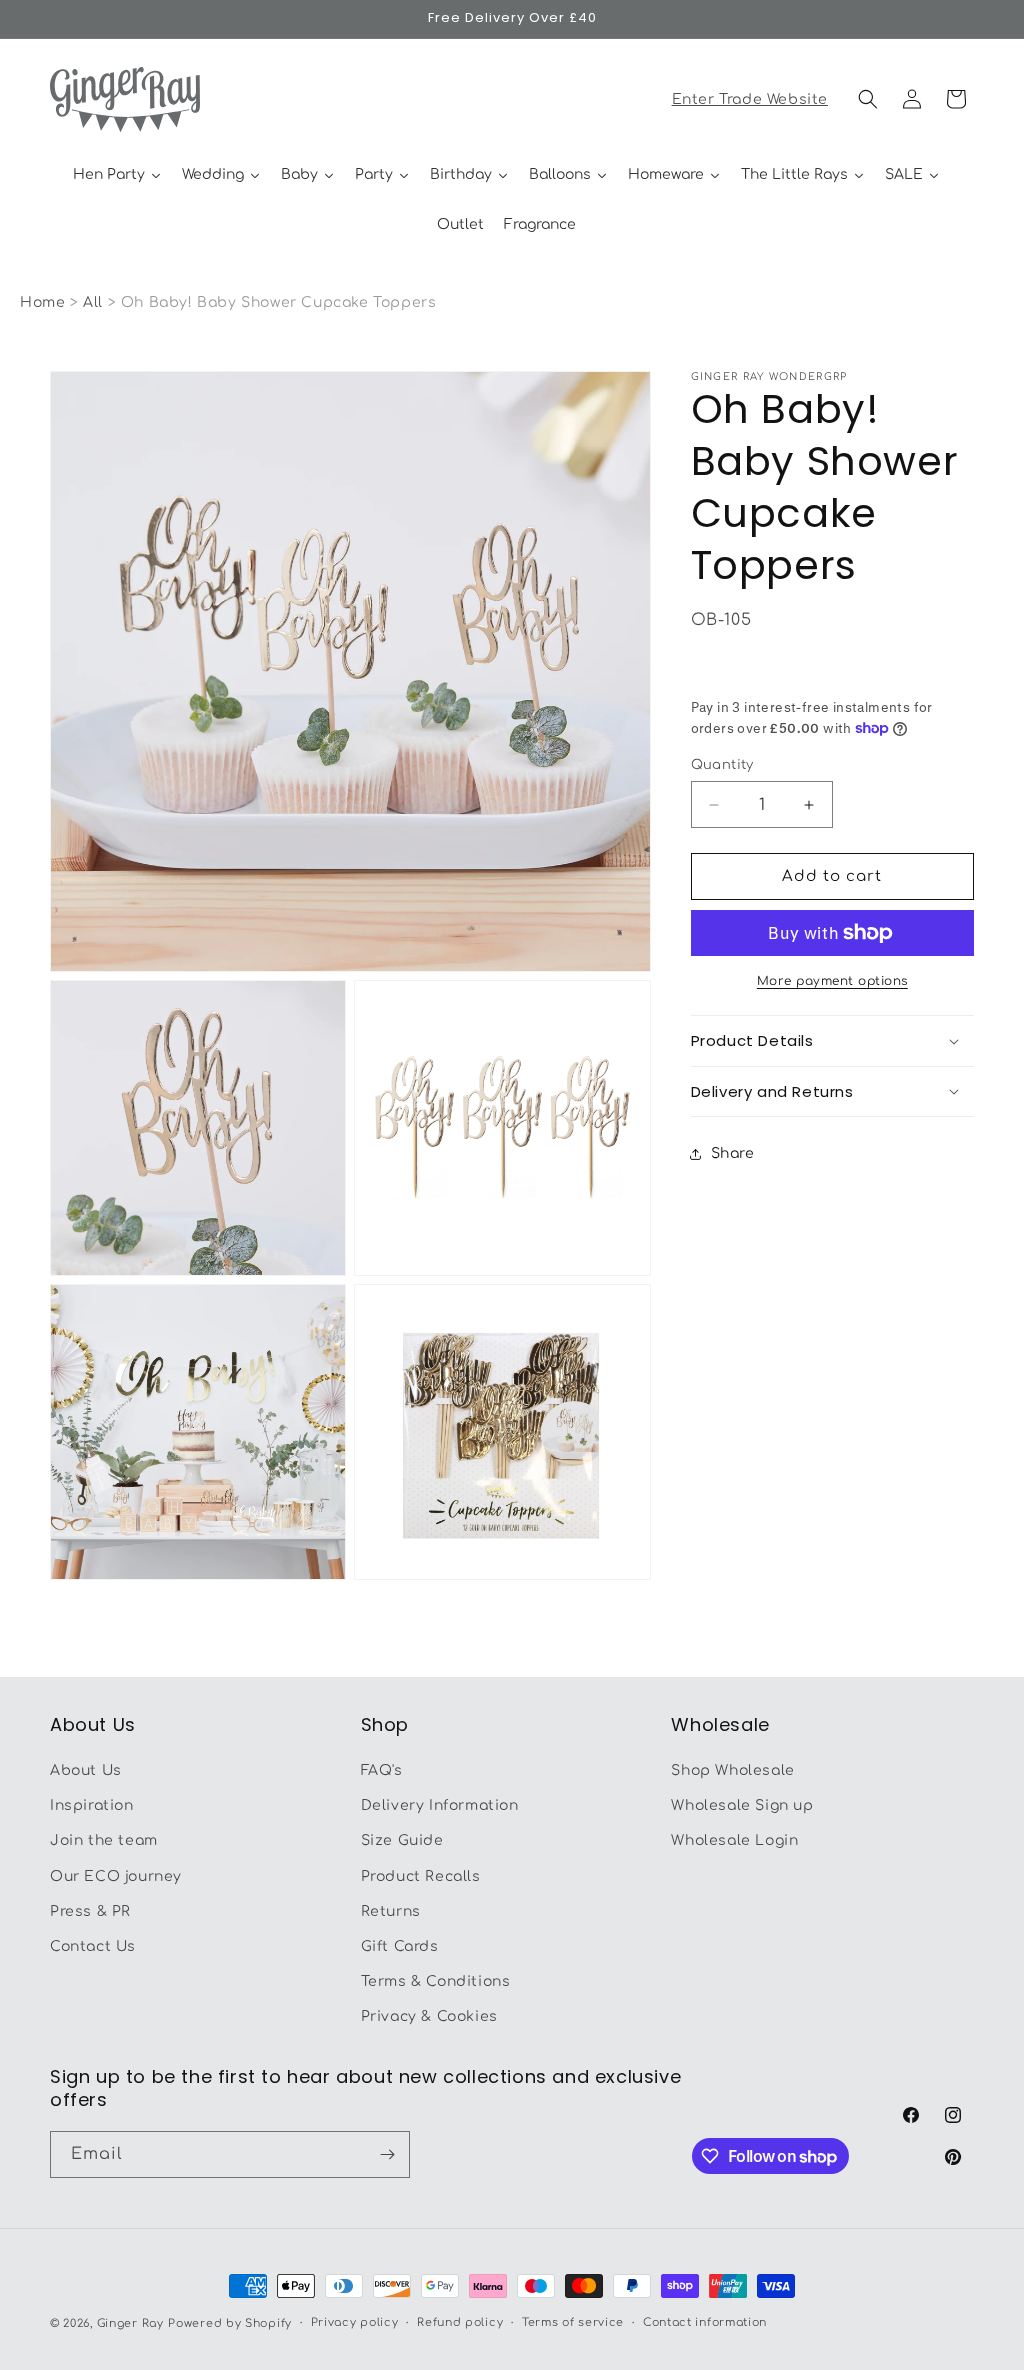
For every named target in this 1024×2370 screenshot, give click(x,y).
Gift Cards (400, 1946)
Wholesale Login (734, 1840)
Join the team (104, 1840)
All (95, 302)
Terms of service (573, 2322)
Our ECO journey (116, 1876)
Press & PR (90, 1911)
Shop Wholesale (732, 1770)
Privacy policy (355, 2322)
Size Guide (402, 1840)
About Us (86, 1770)
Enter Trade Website (750, 99)
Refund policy (460, 2322)
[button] (868, 99)
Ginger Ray (130, 2323)
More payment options (832, 981)
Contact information (705, 2322)
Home (42, 302)
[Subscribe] (387, 2154)
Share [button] (733, 1153)
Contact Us (93, 1946)
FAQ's (382, 1770)
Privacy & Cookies (429, 2016)
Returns (391, 1911)
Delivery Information (440, 1805)
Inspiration (92, 1805)
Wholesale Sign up (742, 1805)
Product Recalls (421, 1876)
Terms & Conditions (436, 1981)
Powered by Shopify (230, 2323)
